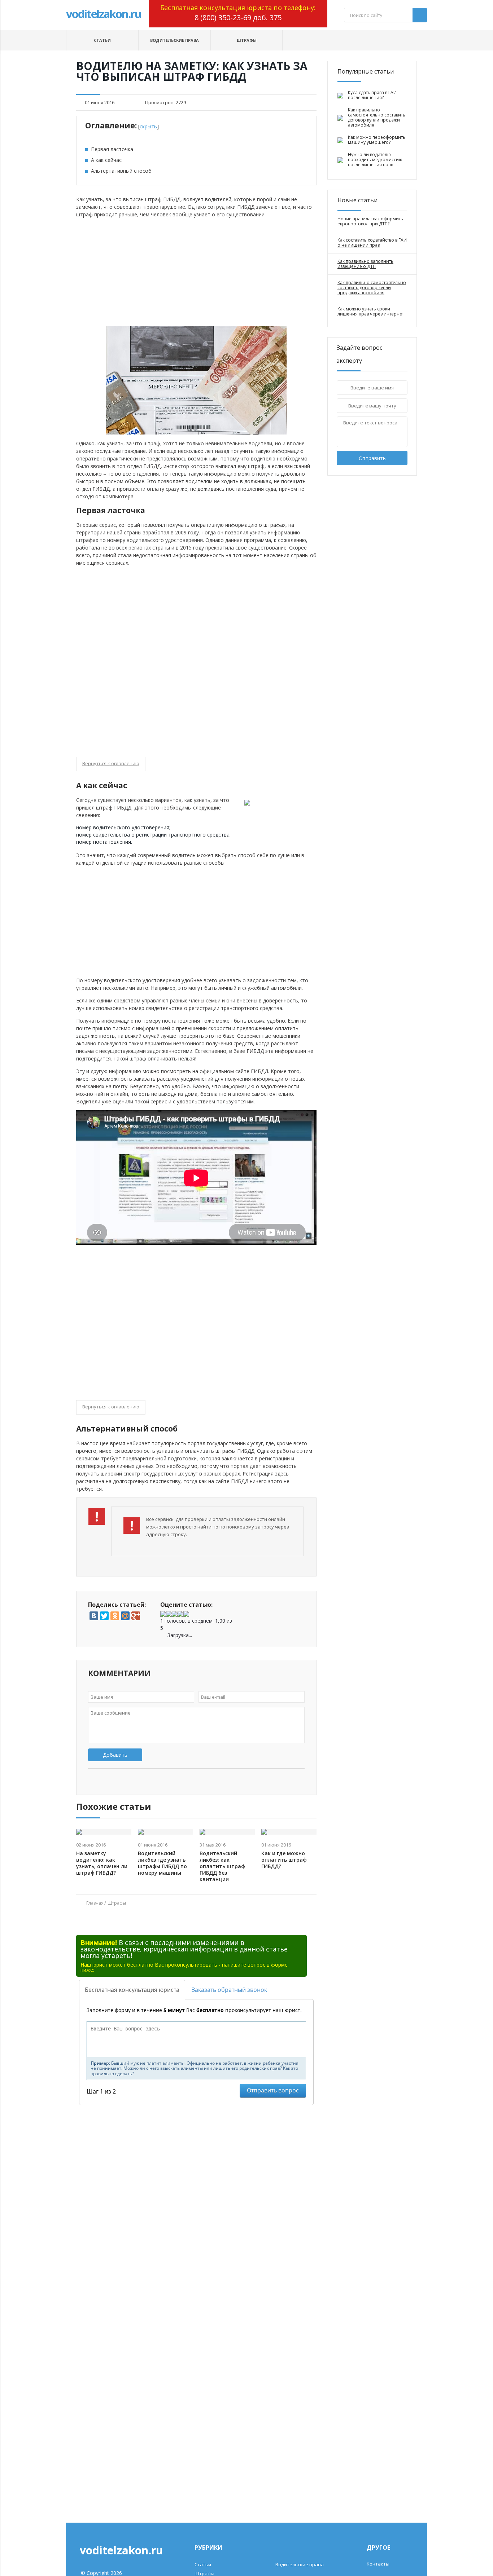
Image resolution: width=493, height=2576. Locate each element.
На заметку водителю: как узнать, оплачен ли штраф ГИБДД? (102, 1863)
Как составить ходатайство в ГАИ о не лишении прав (372, 243)
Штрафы (247, 40)
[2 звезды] (169, 1614)
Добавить (115, 1755)
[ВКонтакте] (94, 1616)
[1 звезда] (163, 1614)
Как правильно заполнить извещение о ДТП (365, 264)
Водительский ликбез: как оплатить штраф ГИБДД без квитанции (222, 1866)
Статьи (102, 40)
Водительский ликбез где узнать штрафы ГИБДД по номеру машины (162, 1863)
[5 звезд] (186, 1614)
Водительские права (174, 40)
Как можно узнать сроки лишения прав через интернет (371, 312)
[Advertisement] (196, 272)
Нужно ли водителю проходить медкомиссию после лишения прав (375, 160)
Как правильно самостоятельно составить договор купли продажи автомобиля (377, 118)
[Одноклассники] (115, 1616)
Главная (95, 1903)
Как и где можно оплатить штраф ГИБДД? (284, 1860)
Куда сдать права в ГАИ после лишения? (372, 95)
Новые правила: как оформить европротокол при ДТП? (370, 221)
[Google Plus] (136, 1616)
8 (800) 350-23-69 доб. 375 (238, 17)
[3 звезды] (175, 1614)
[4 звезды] (180, 1614)
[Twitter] (104, 1616)
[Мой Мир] (125, 1616)
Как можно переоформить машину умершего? (377, 140)
